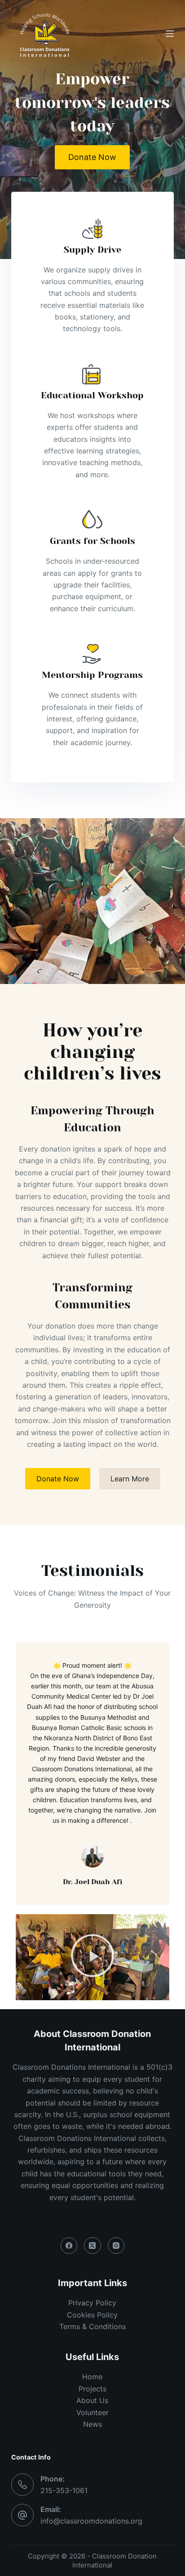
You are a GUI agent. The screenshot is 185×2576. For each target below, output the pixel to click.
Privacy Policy (92, 2303)
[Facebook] (69, 2246)
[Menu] (170, 34)
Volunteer (92, 2412)
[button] (92, 1957)
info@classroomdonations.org (91, 2521)
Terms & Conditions (92, 2326)
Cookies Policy (92, 2315)
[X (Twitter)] (92, 2246)
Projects (92, 2389)
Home (92, 2377)
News (92, 2424)
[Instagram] (116, 2246)
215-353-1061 (64, 2490)
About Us (92, 2400)
